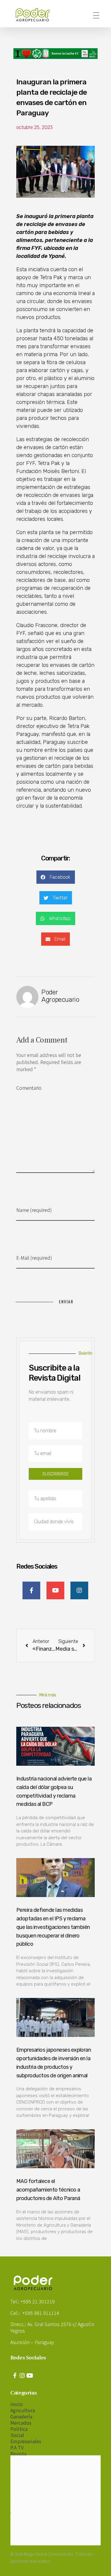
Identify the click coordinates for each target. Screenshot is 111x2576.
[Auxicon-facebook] (15, 2376)
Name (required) (34, 1210)
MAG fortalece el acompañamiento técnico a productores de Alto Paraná (48, 2190)
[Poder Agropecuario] (36, 15)
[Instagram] (22, 2376)
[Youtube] (30, 2376)
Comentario (29, 1088)
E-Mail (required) (34, 1258)
